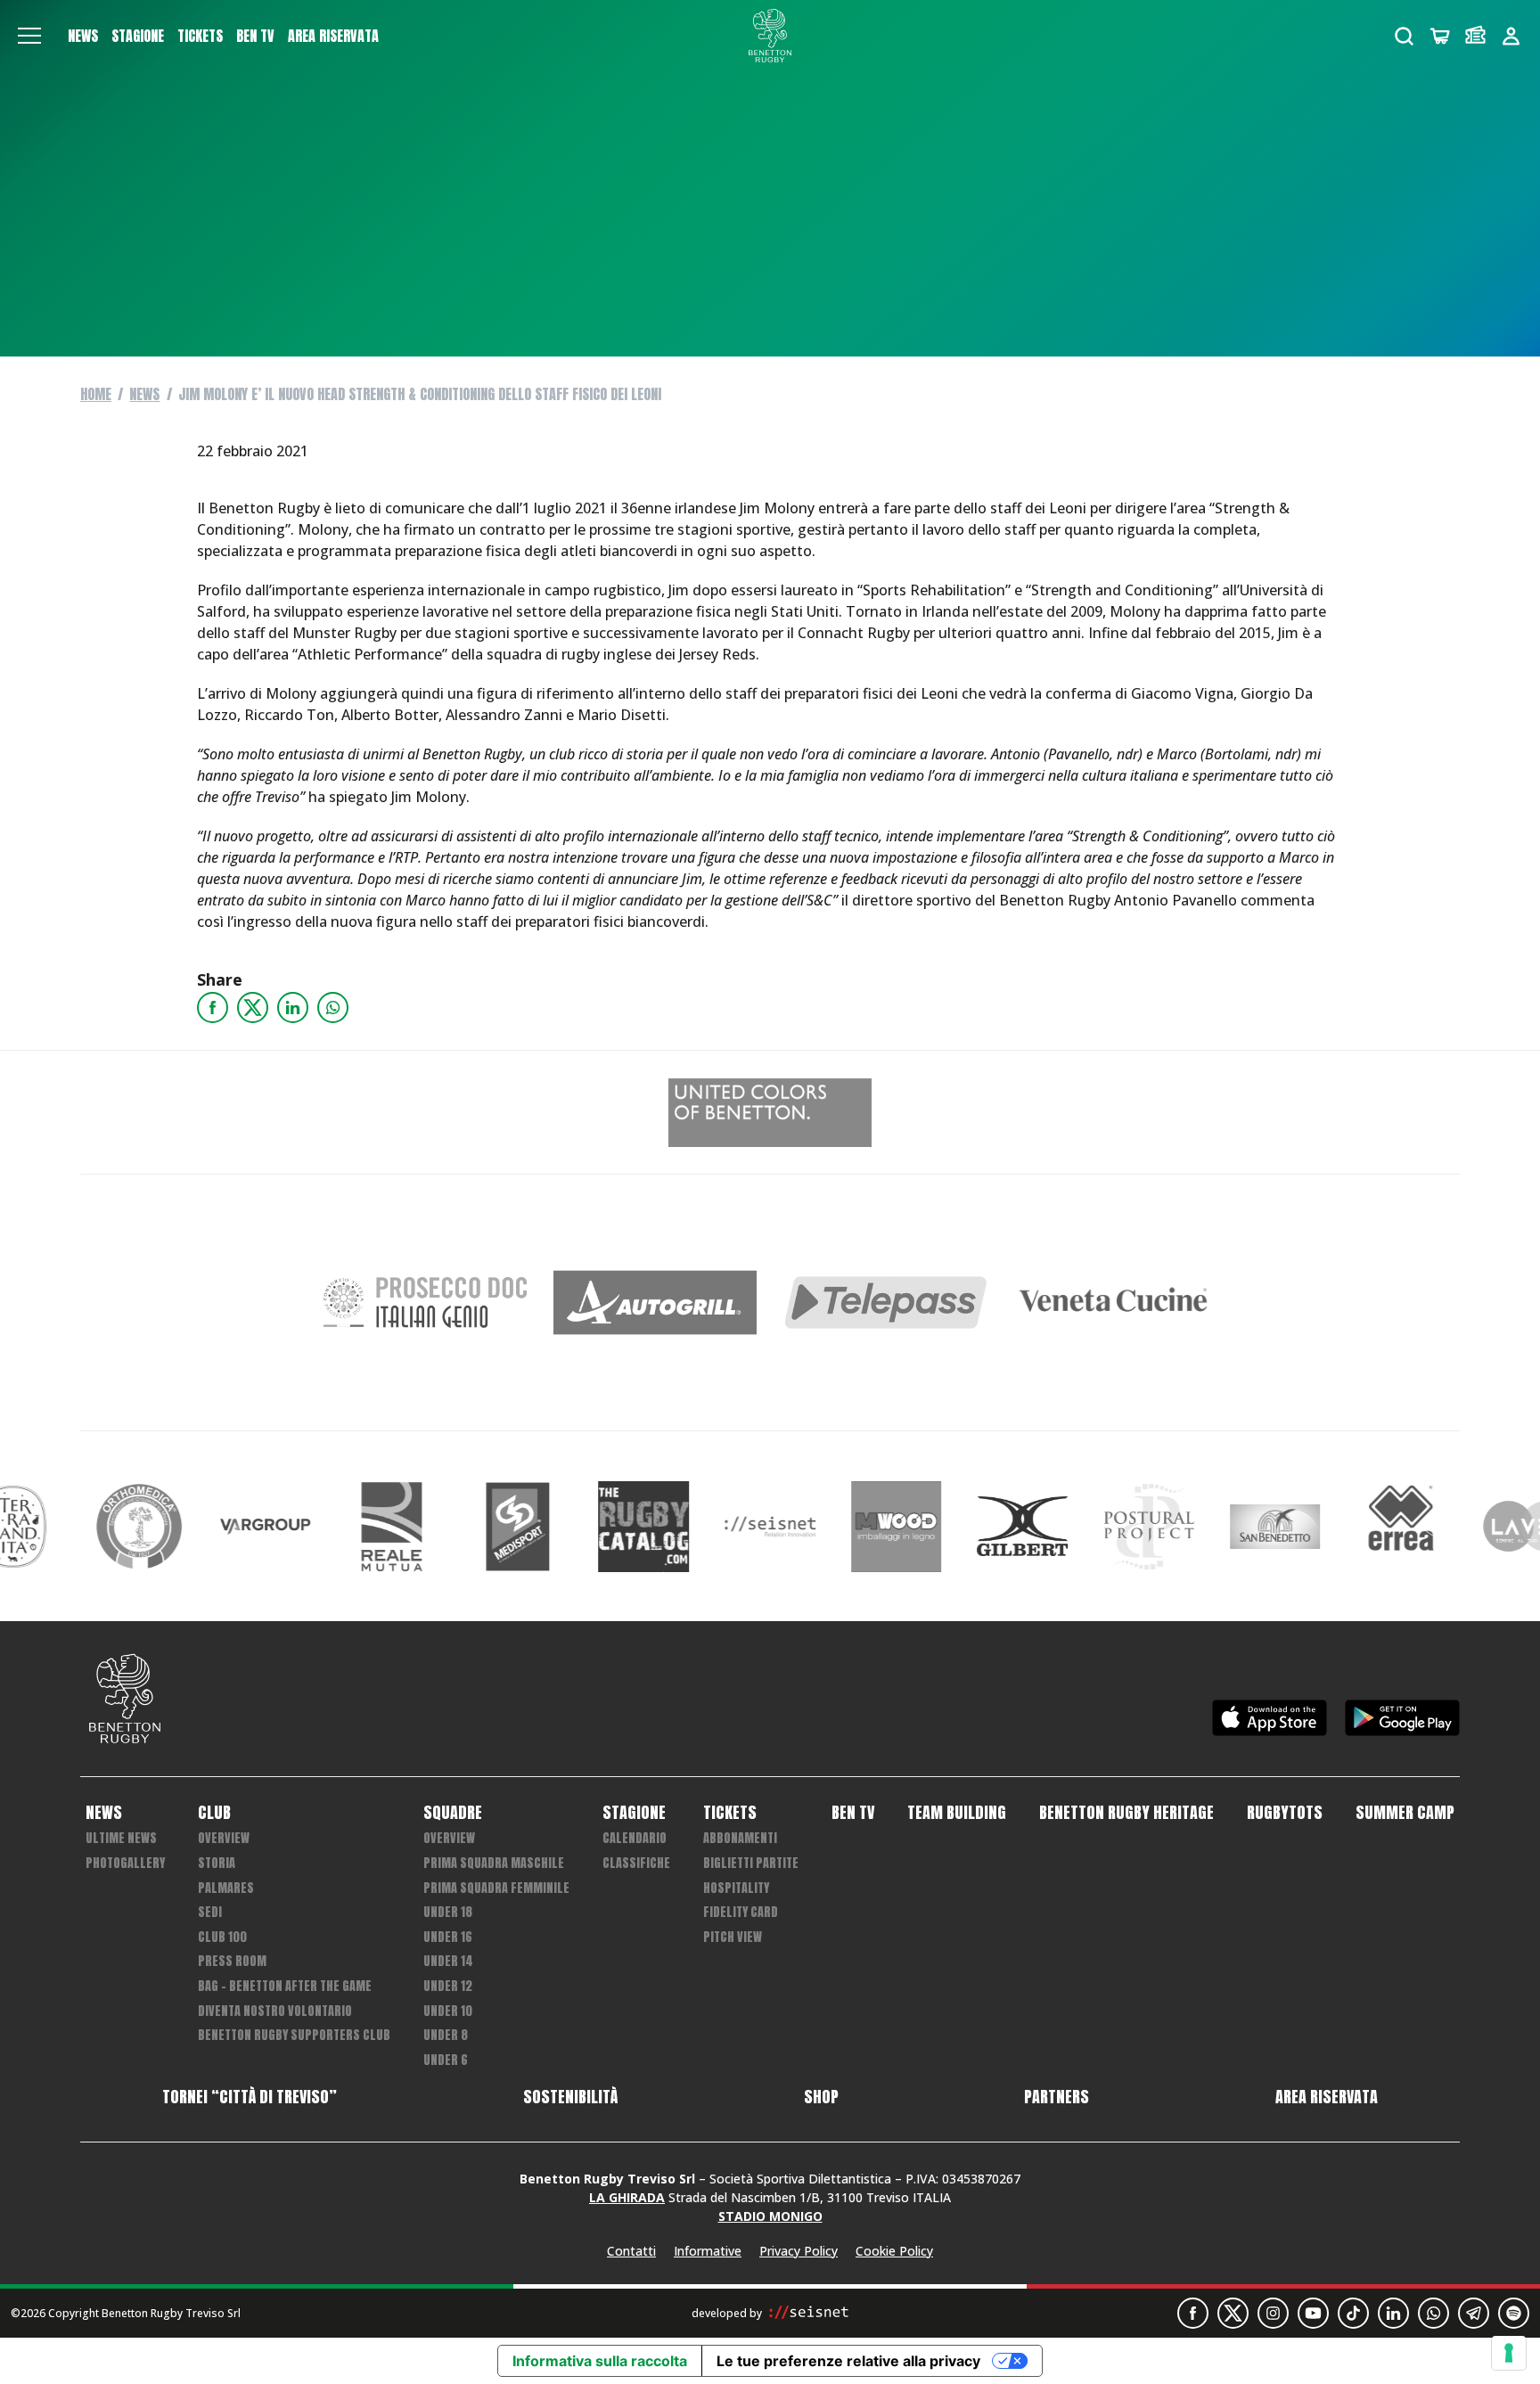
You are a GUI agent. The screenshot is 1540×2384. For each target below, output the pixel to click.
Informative (708, 2251)
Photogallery (125, 1863)
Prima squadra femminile (496, 1888)
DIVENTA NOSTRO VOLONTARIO (275, 2011)
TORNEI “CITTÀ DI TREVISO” (250, 2097)
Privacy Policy (799, 2251)
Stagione (138, 36)
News (83, 36)
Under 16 (448, 1937)
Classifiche (636, 1863)
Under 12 (448, 1986)
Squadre (453, 1813)
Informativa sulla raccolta (600, 2361)
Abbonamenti (740, 1838)
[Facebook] (213, 1008)
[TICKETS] (1475, 36)
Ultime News (121, 1838)
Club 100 (222, 1937)
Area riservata (333, 36)
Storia (217, 1863)
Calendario (635, 1838)
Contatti (631, 2251)
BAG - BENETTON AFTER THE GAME (285, 1986)
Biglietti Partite (751, 1863)
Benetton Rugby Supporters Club (294, 2035)
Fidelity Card (741, 1912)
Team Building (957, 1813)
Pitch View (733, 1937)
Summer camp (1405, 1813)
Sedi (210, 1912)
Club (214, 1813)
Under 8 (446, 2035)
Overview (224, 1838)
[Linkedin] (293, 1008)
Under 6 (446, 2060)
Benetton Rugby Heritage (1126, 1813)
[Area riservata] (1511, 36)
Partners (1057, 2097)
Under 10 (448, 2011)
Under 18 (448, 1912)
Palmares (226, 1888)
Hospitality (736, 1888)
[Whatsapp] (333, 1008)
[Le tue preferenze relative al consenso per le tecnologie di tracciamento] (1509, 2353)
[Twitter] (253, 1008)
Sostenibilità (570, 2097)
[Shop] (1440, 36)
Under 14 (448, 1961)
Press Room (232, 1961)
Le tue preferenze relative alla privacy (848, 2361)
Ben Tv (255, 36)
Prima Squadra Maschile (494, 1863)
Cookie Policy (894, 2251)
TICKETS (200, 36)
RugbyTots (1285, 1813)
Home (96, 394)
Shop (821, 2097)
